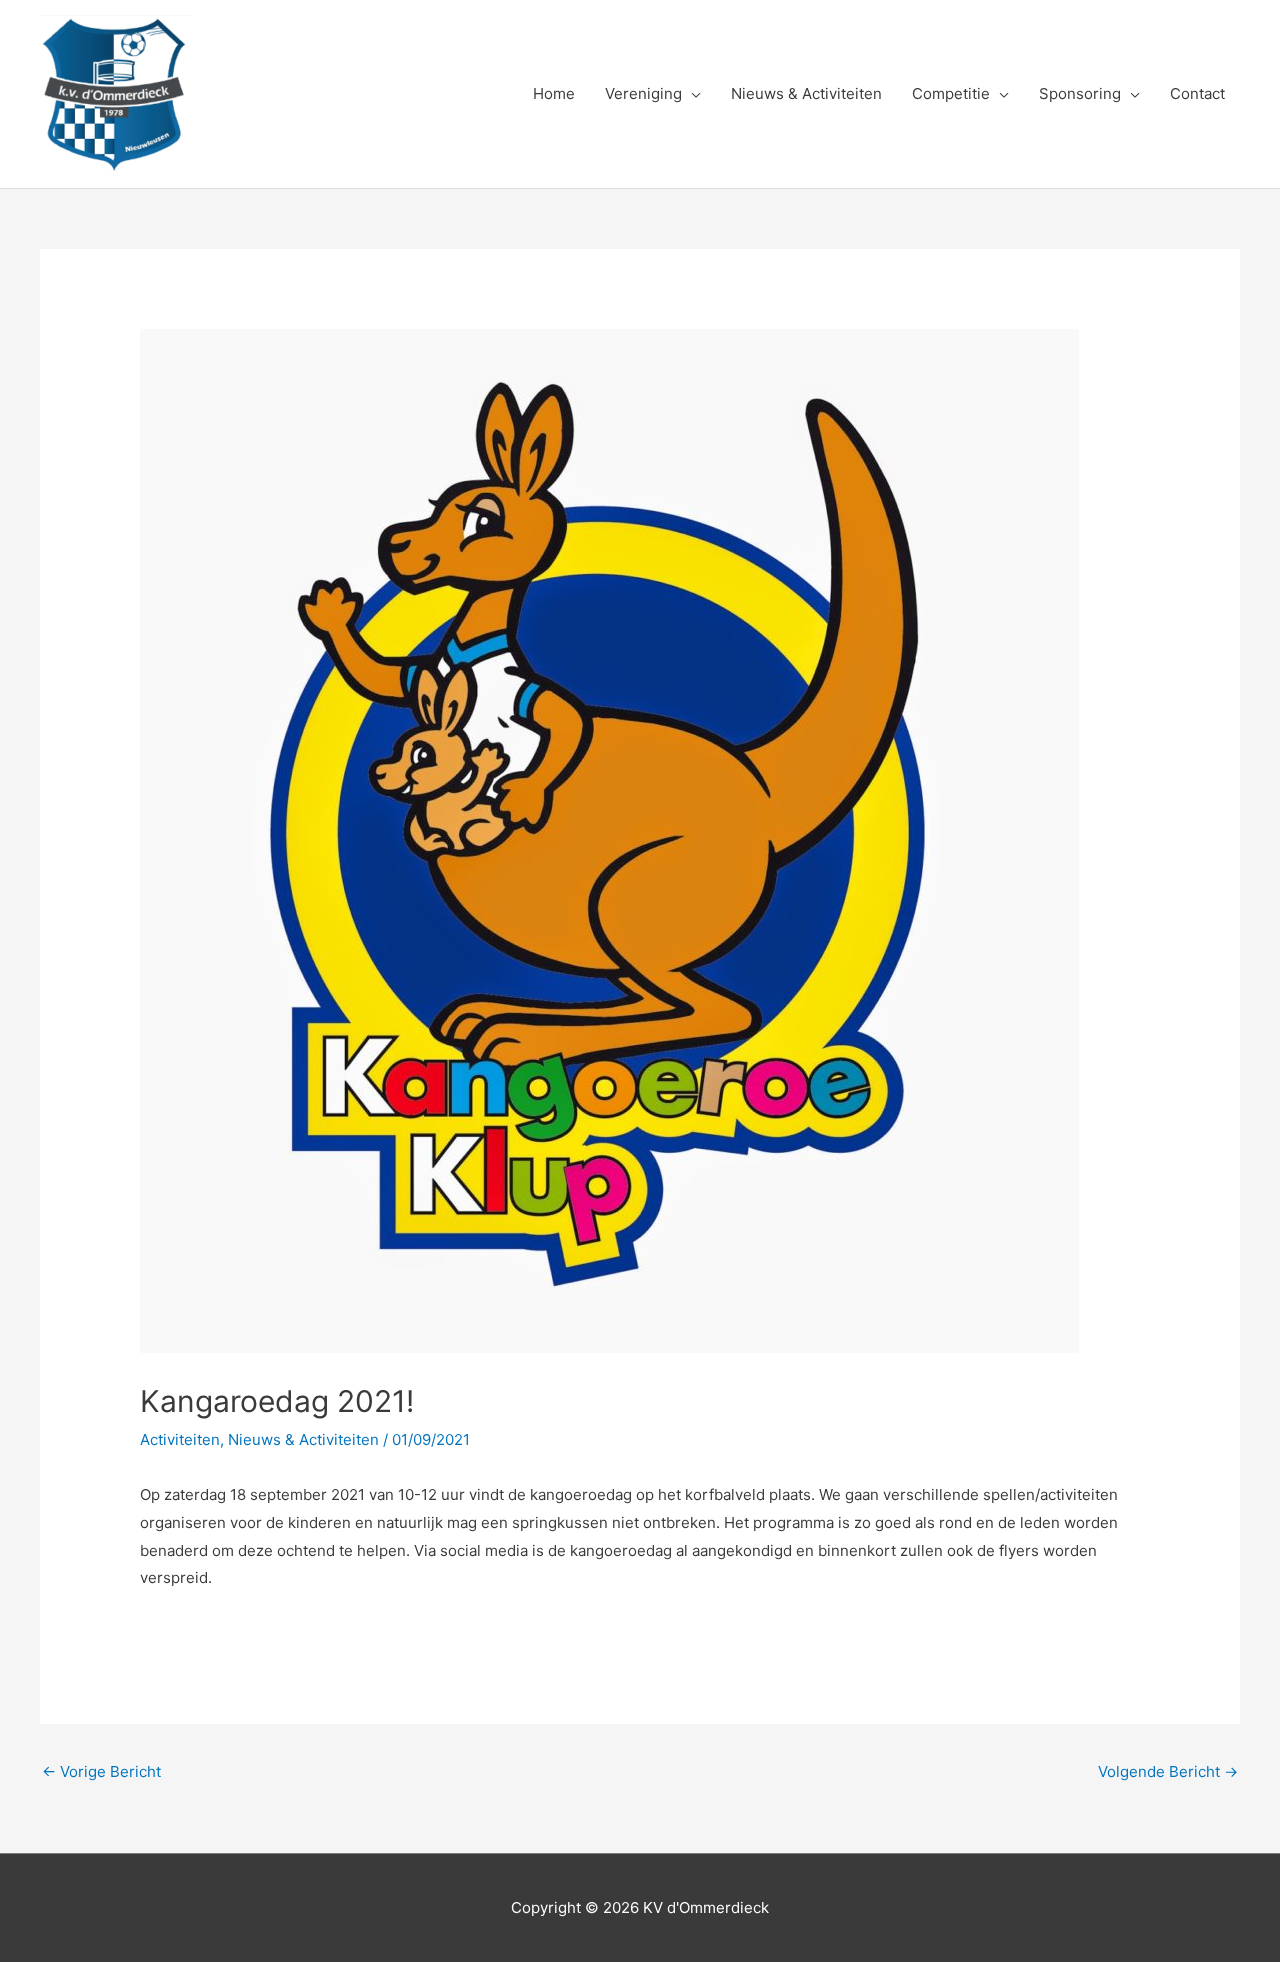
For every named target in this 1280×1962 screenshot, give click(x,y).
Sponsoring (1080, 93)
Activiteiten (180, 1439)
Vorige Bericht (101, 1771)
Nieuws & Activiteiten (806, 93)
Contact (1197, 93)
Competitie (951, 93)
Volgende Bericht (1168, 1771)
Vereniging (643, 93)
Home (554, 93)
